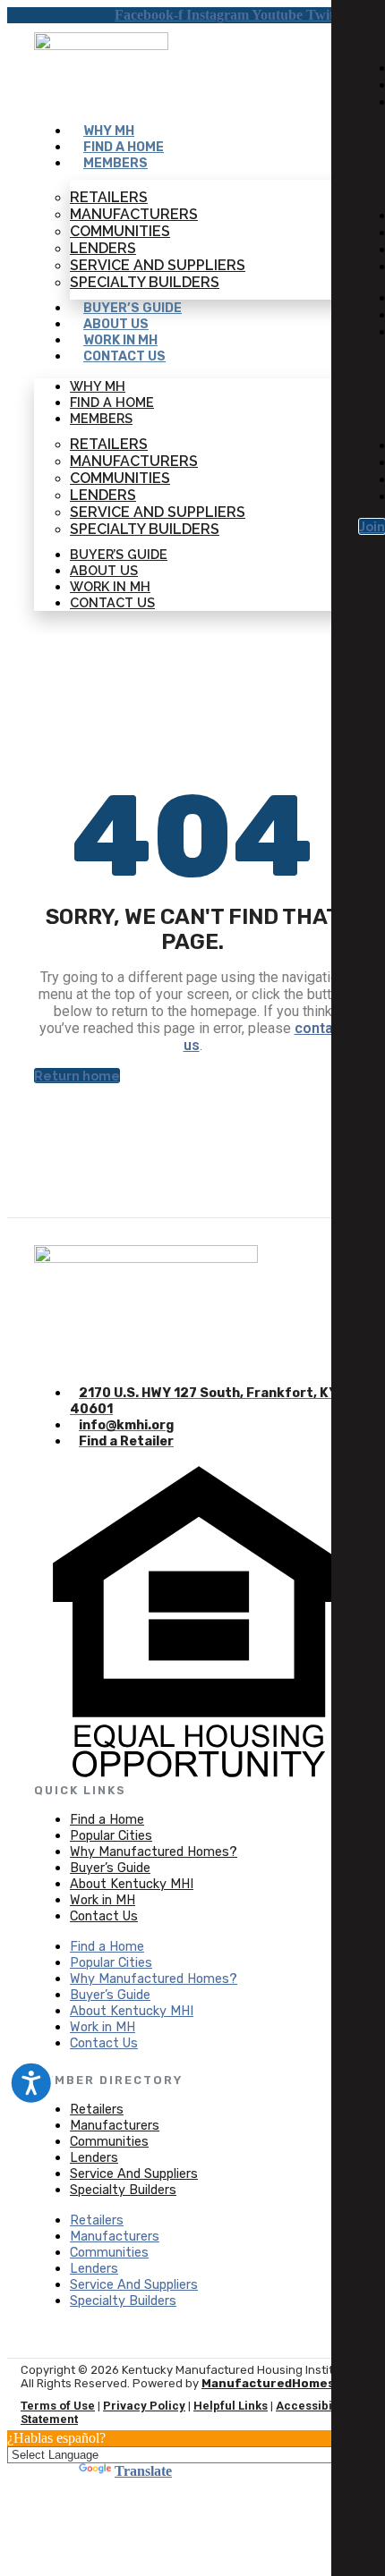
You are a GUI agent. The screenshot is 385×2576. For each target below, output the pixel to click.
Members (115, 163)
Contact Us (124, 356)
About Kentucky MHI (132, 1884)
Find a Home (124, 147)
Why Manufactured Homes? (154, 1852)
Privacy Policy (144, 2406)
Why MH (109, 131)
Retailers (109, 197)
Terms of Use (58, 2406)
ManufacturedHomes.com (283, 2383)
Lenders (103, 248)
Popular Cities (111, 1836)
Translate (143, 2471)
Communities (120, 231)
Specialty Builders (145, 282)
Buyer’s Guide (133, 308)
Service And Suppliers (158, 265)
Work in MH (120, 340)
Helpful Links (231, 2406)
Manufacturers (134, 214)
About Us (116, 324)
